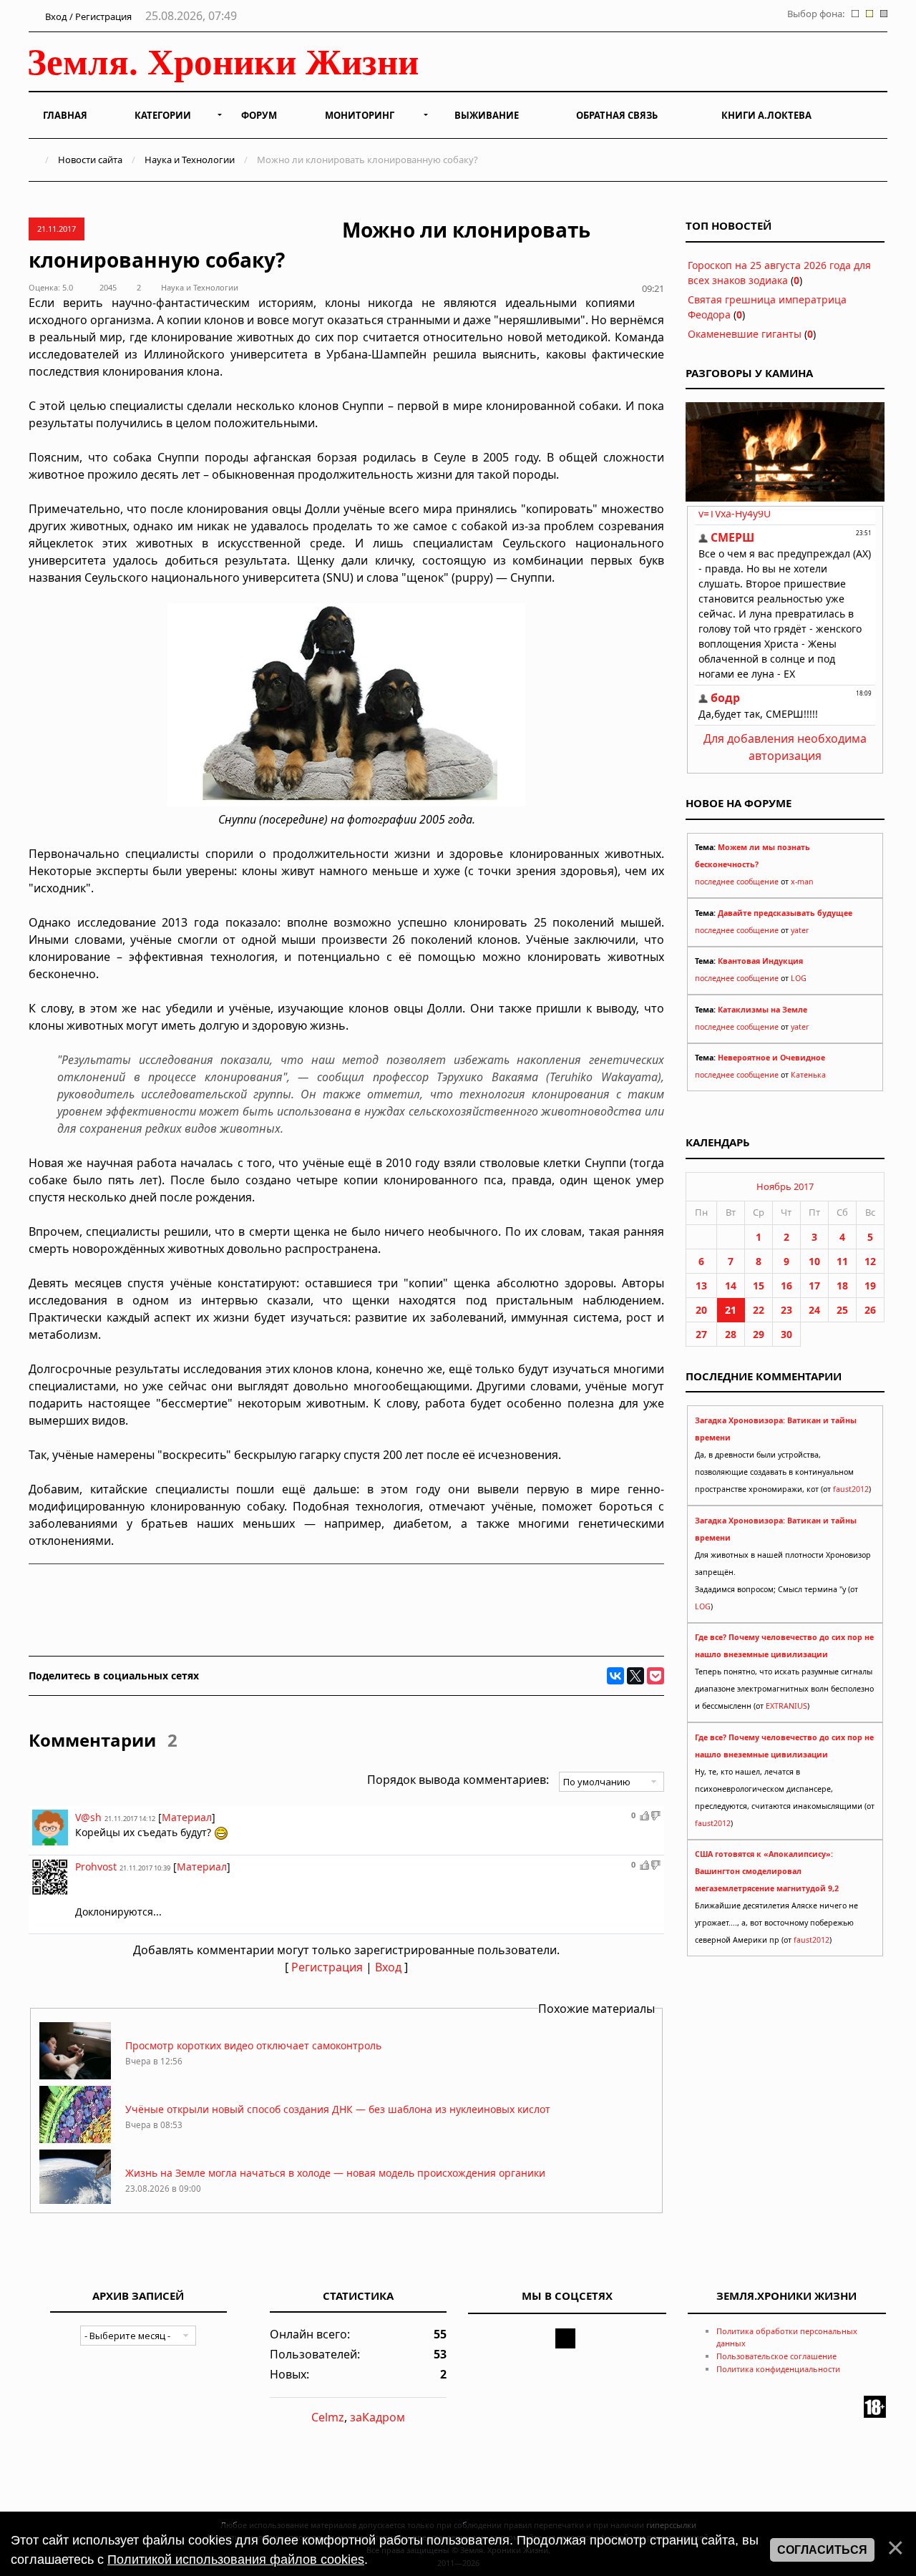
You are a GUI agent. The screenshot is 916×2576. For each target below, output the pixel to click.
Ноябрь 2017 (785, 1186)
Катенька (808, 1075)
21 (731, 1310)
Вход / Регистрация (87, 16)
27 (701, 1334)
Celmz (328, 2417)
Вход (388, 1967)
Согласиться (822, 2550)
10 (814, 1261)
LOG (799, 978)
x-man (802, 882)
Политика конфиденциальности (778, 2369)
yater (800, 930)
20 (701, 1310)
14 (731, 1285)
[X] (635, 1676)
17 (814, 1285)
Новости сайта (90, 160)
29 (759, 1334)
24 (814, 1310)
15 (759, 1285)
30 (786, 1334)
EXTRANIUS (786, 1706)
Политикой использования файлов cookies (236, 2560)
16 (786, 1285)
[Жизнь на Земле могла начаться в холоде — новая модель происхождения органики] (75, 2203)
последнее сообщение (737, 882)
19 (870, 1285)
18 (842, 1285)
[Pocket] (656, 1676)
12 (870, 1261)
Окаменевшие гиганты (745, 334)
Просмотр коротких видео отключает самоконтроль (253, 2045)
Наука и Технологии (190, 160)
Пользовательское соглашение (776, 2356)
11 (842, 1261)
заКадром (377, 2417)
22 (759, 1310)
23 (786, 1310)
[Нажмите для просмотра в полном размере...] (346, 802)
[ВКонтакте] (615, 1676)
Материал (187, 1817)
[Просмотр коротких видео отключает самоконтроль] (75, 2075)
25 (842, 1310)
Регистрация (327, 1967)
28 (731, 1334)
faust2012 (851, 1489)
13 (701, 1285)
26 (870, 1310)
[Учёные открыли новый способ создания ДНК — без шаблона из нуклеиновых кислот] (75, 2139)
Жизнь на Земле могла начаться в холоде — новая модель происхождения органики (335, 2173)
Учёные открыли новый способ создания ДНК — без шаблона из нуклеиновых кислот (338, 2109)
